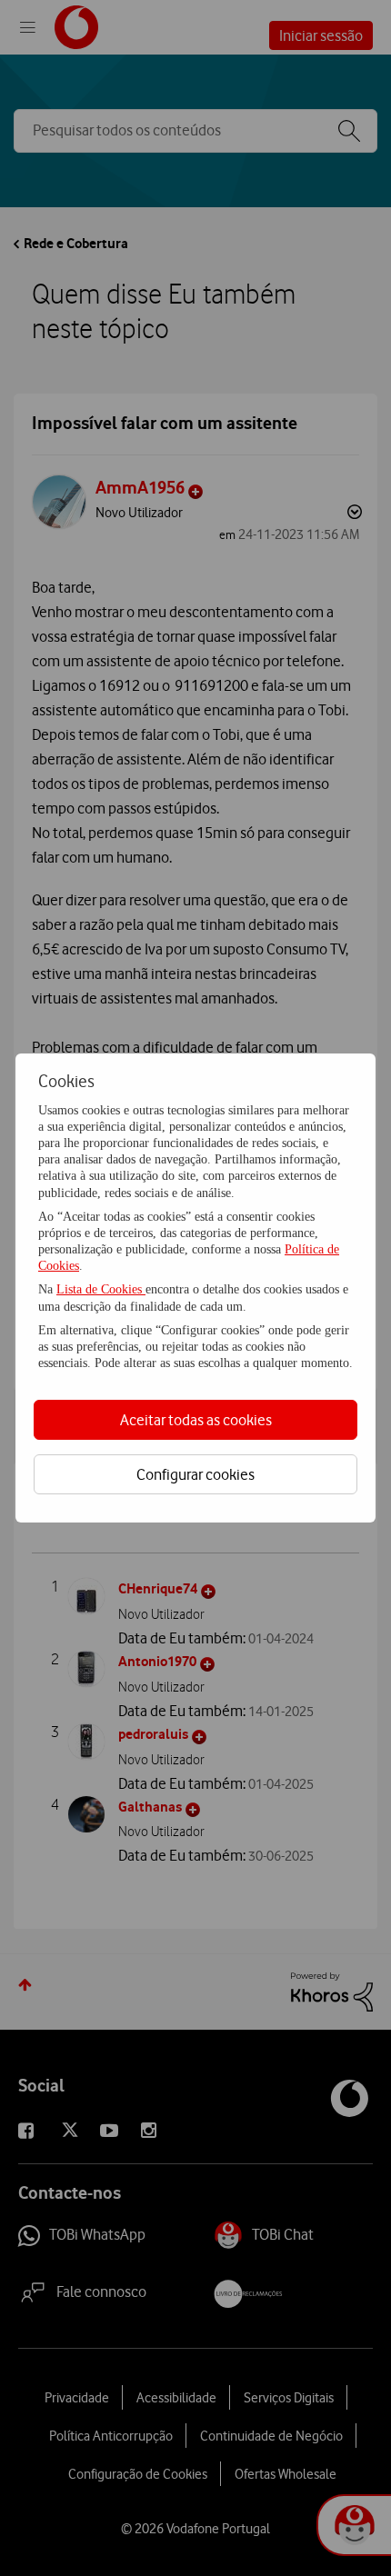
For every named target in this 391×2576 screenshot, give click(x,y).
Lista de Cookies (101, 1289)
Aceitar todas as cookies (196, 1420)
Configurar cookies (195, 1474)
